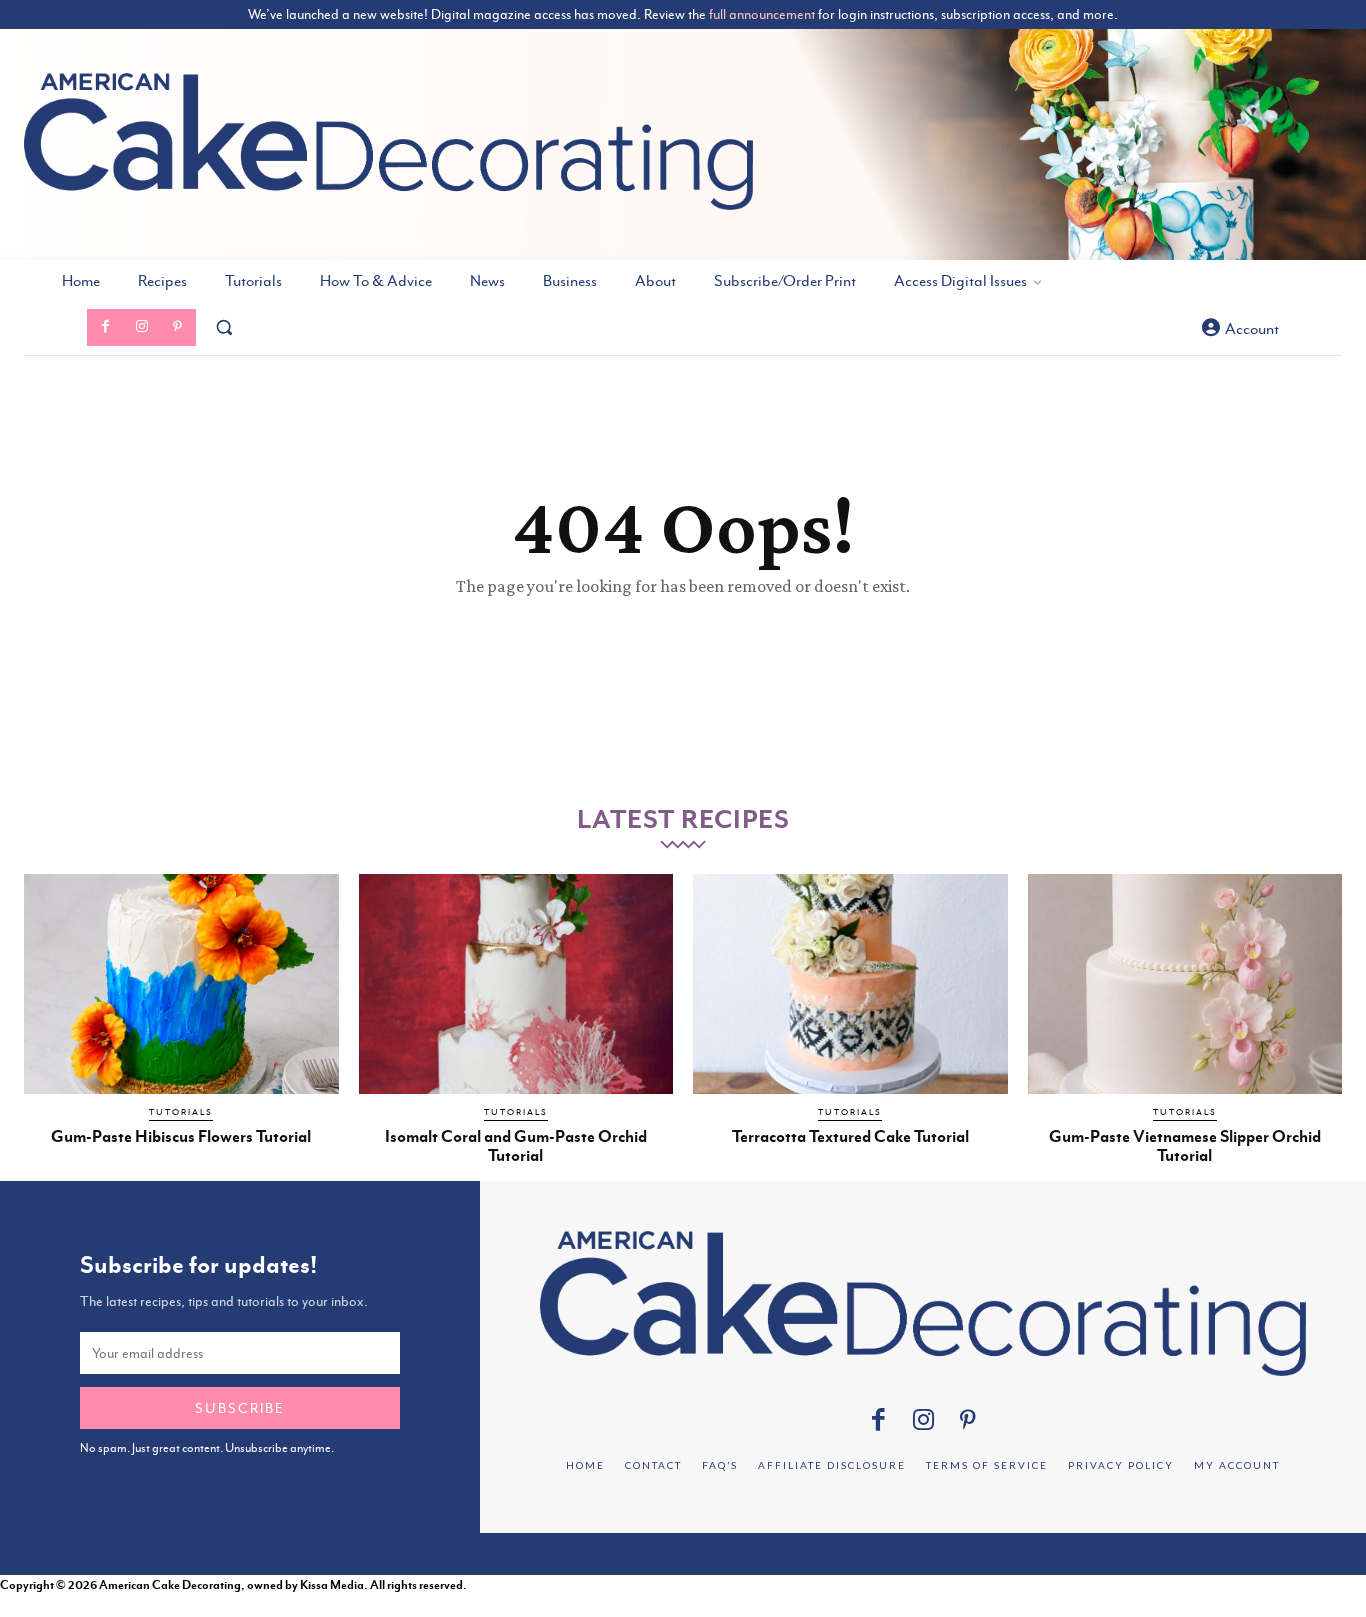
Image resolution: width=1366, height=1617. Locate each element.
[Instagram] (141, 327)
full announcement (762, 14)
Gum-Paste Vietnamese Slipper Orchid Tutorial (1185, 1146)
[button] (224, 327)
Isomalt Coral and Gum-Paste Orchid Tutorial (516, 1146)
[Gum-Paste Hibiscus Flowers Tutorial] (181, 984)
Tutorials (181, 1112)
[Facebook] (105, 327)
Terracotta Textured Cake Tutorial (850, 1136)
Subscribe (240, 1408)
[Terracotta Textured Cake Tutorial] (850, 984)
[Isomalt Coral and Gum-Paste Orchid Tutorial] (516, 984)
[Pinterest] (178, 327)
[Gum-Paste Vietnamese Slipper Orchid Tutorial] (1185, 984)
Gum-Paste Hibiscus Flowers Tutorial (181, 1136)
